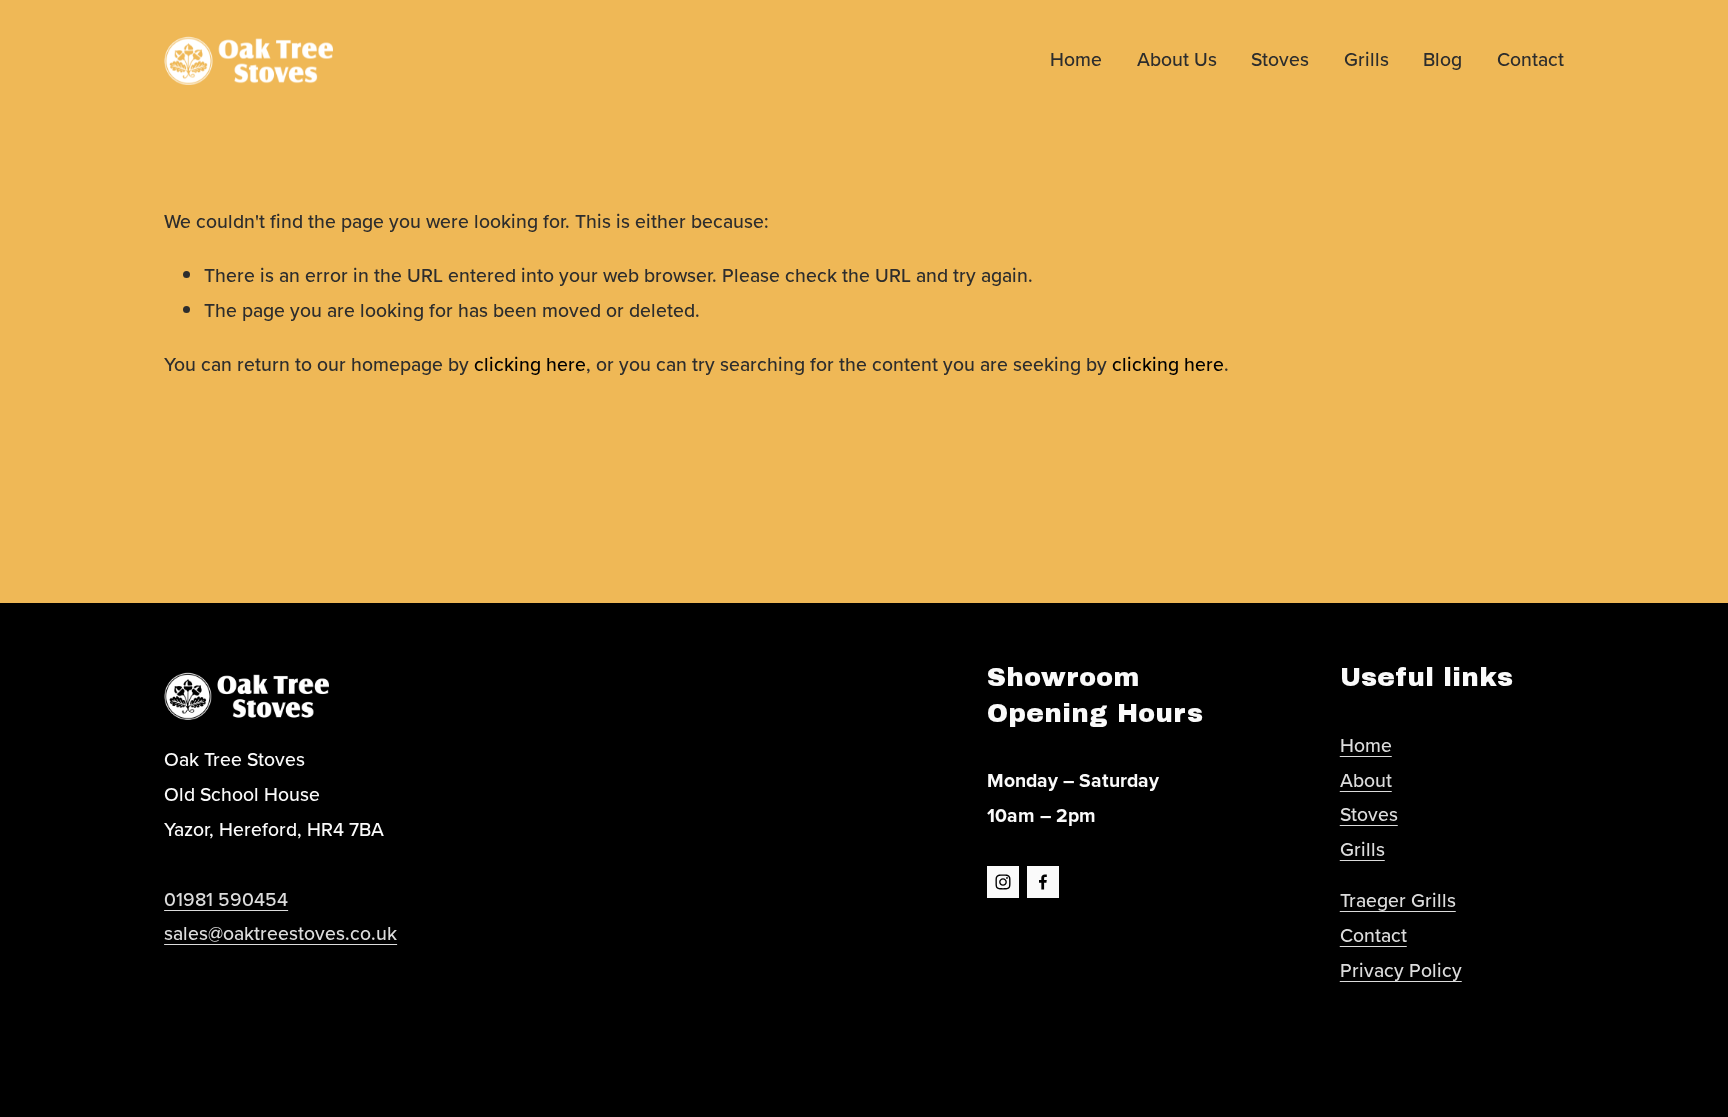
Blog (1442, 59)
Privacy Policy (1401, 970)
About (1366, 780)
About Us (1177, 59)
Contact (1530, 59)
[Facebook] (1043, 882)
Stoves (1280, 59)
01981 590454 (226, 899)
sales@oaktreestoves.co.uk (280, 933)
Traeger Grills (1398, 900)
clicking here (530, 364)
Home (1076, 59)
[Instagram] (1003, 882)
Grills (1366, 59)
